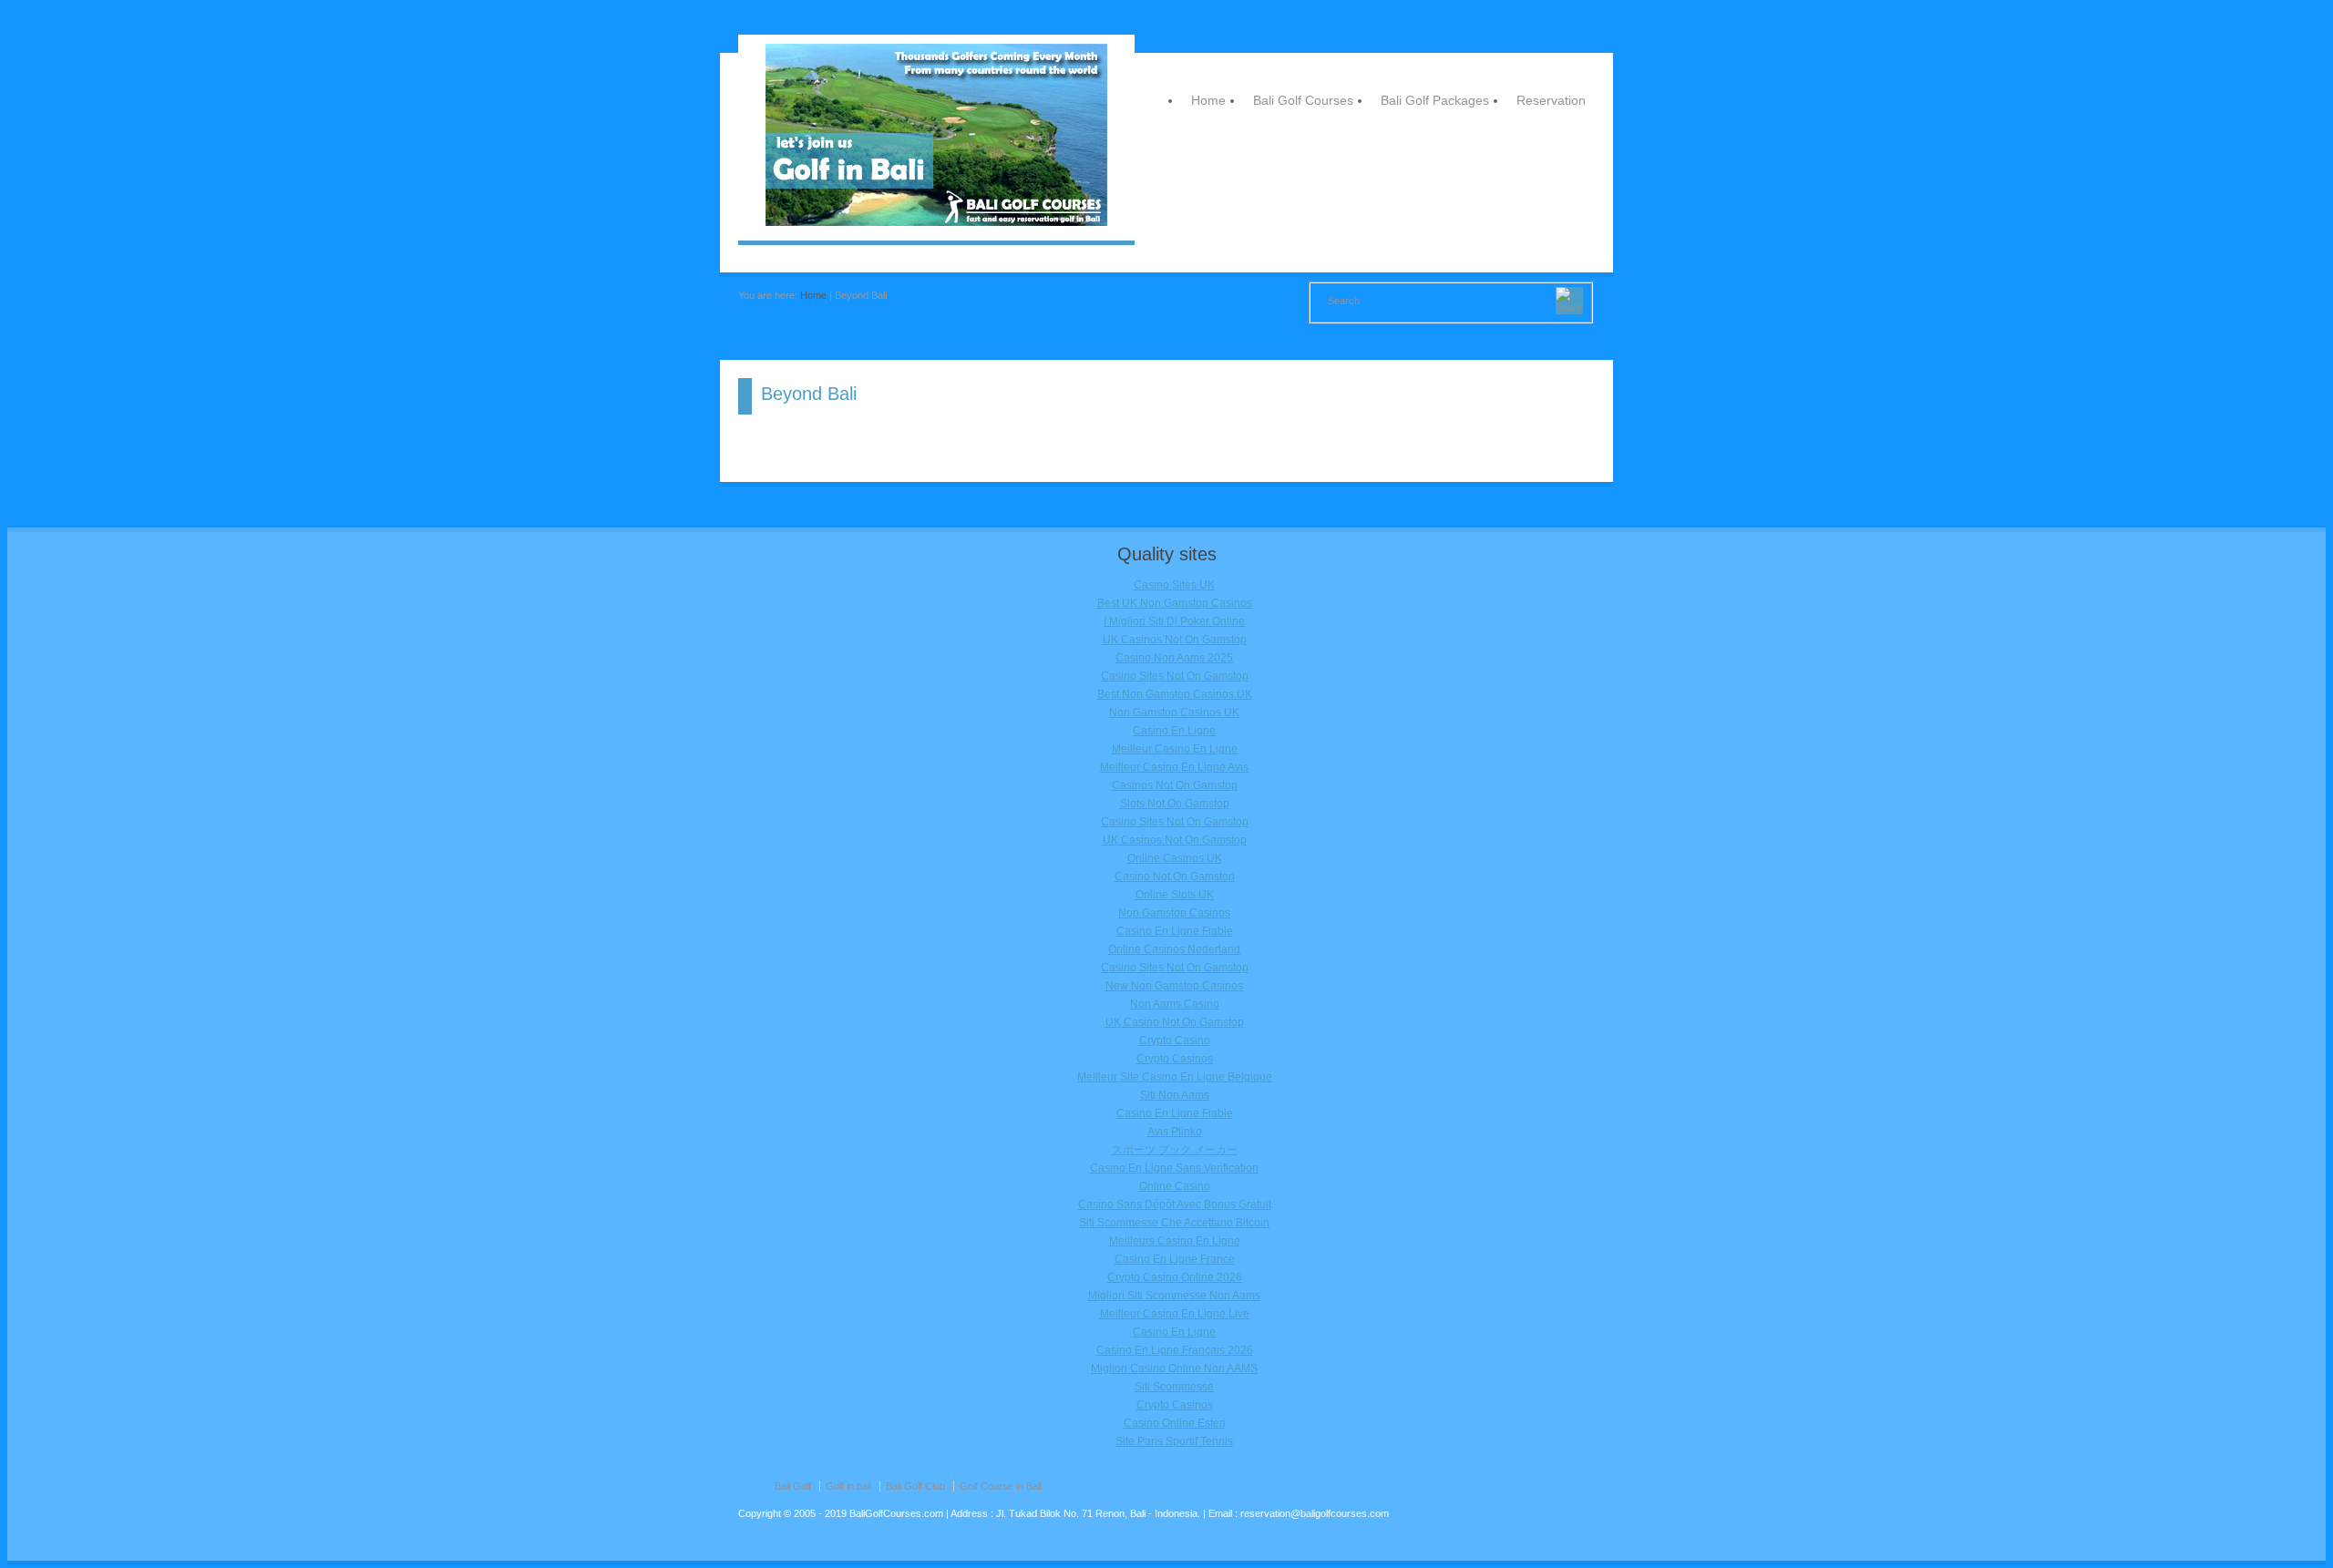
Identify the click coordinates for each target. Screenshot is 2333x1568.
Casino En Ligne (1174, 731)
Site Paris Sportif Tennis (1174, 1441)
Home (1208, 100)
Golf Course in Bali (1001, 1486)
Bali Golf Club (915, 1486)
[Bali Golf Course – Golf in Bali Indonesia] (936, 222)
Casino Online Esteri (1175, 1423)
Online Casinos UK (1175, 858)
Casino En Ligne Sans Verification (1174, 1168)
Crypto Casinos (1175, 1059)
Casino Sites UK (1174, 585)
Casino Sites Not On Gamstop (1175, 676)
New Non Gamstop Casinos (1174, 986)
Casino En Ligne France (1175, 1259)
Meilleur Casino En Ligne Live (1175, 1314)
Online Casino (1175, 1186)
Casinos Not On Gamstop (1175, 785)
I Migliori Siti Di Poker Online (1174, 621)
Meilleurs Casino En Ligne (1175, 1241)
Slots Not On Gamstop (1175, 804)
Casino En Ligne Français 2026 (1175, 1350)
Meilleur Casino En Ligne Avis (1174, 767)
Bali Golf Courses (1303, 100)
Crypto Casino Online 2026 (1175, 1277)
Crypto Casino (1175, 1040)
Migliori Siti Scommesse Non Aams (1174, 1296)
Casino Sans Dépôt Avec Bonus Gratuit (1175, 1204)
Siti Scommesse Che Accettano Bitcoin (1174, 1223)
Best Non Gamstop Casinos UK (1175, 694)
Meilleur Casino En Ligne (1175, 749)
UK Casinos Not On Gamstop (1175, 640)
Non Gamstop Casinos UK (1174, 712)
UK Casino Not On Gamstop (1175, 1022)
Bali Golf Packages (1435, 100)
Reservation (1551, 100)
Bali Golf (793, 1486)
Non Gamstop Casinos (1174, 913)
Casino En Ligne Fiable (1175, 931)
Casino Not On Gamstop (1175, 876)
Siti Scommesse (1174, 1387)
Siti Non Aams (1175, 1095)
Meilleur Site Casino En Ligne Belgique (1175, 1077)
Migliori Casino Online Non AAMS (1174, 1368)
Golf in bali (848, 1486)
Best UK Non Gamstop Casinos (1175, 603)
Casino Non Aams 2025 (1174, 658)
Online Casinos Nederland (1174, 949)
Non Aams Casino (1175, 1004)
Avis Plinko (1175, 1132)
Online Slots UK (1175, 895)
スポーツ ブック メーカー (1175, 1150)
